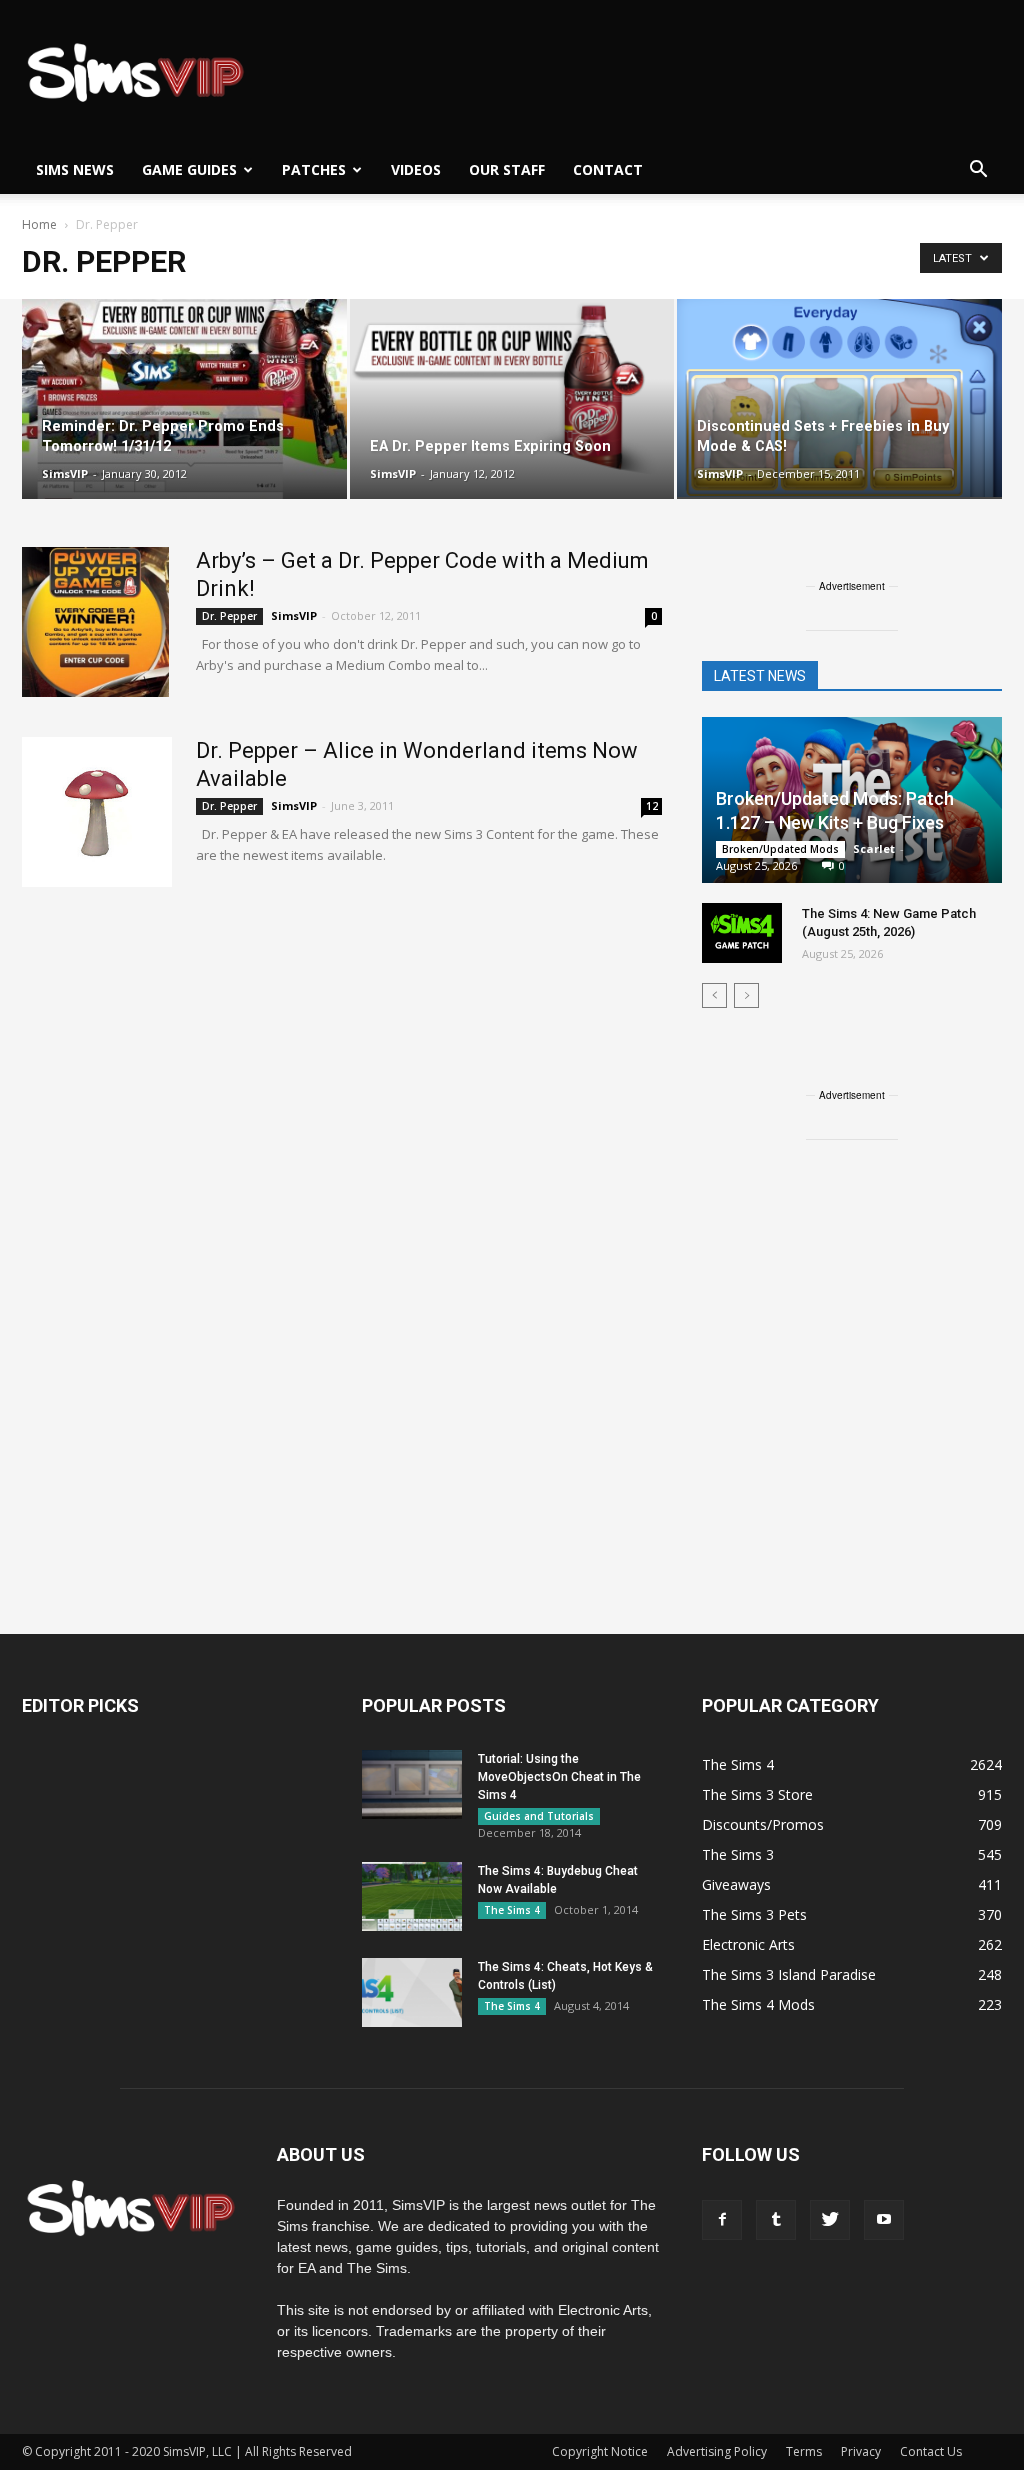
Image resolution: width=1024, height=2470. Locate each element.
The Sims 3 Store (757, 1794)
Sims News (75, 169)
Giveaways (736, 1884)
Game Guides (189, 169)
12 (652, 806)
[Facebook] (722, 2220)
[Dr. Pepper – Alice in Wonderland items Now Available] (97, 812)
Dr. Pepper (229, 616)
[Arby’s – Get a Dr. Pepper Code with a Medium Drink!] (95, 622)
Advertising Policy (717, 2451)
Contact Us (931, 2451)
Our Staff (507, 169)
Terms (804, 2451)
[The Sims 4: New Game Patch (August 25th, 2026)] (742, 933)
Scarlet (874, 848)
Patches (314, 169)
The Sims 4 (512, 1910)
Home (39, 224)
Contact (608, 169)
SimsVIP (65, 473)
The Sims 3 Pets (754, 1914)
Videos (416, 169)
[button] (978, 170)
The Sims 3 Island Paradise (789, 1974)
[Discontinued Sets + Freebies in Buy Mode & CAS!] (839, 398)
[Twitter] (830, 2220)
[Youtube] (884, 2220)
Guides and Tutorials (539, 1816)
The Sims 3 (738, 1854)
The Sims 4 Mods (758, 2004)
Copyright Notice (600, 2451)
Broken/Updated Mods (780, 849)
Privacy (861, 2451)
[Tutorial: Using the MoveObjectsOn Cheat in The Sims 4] (412, 1784)
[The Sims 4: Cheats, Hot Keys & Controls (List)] (412, 1992)
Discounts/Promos (763, 1824)
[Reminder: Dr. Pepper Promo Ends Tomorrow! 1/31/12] (184, 399)
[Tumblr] (776, 2220)
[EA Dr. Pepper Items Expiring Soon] (512, 387)
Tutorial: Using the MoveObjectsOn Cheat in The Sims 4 (559, 1777)
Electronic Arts (748, 1944)
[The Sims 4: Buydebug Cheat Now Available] (412, 1896)
